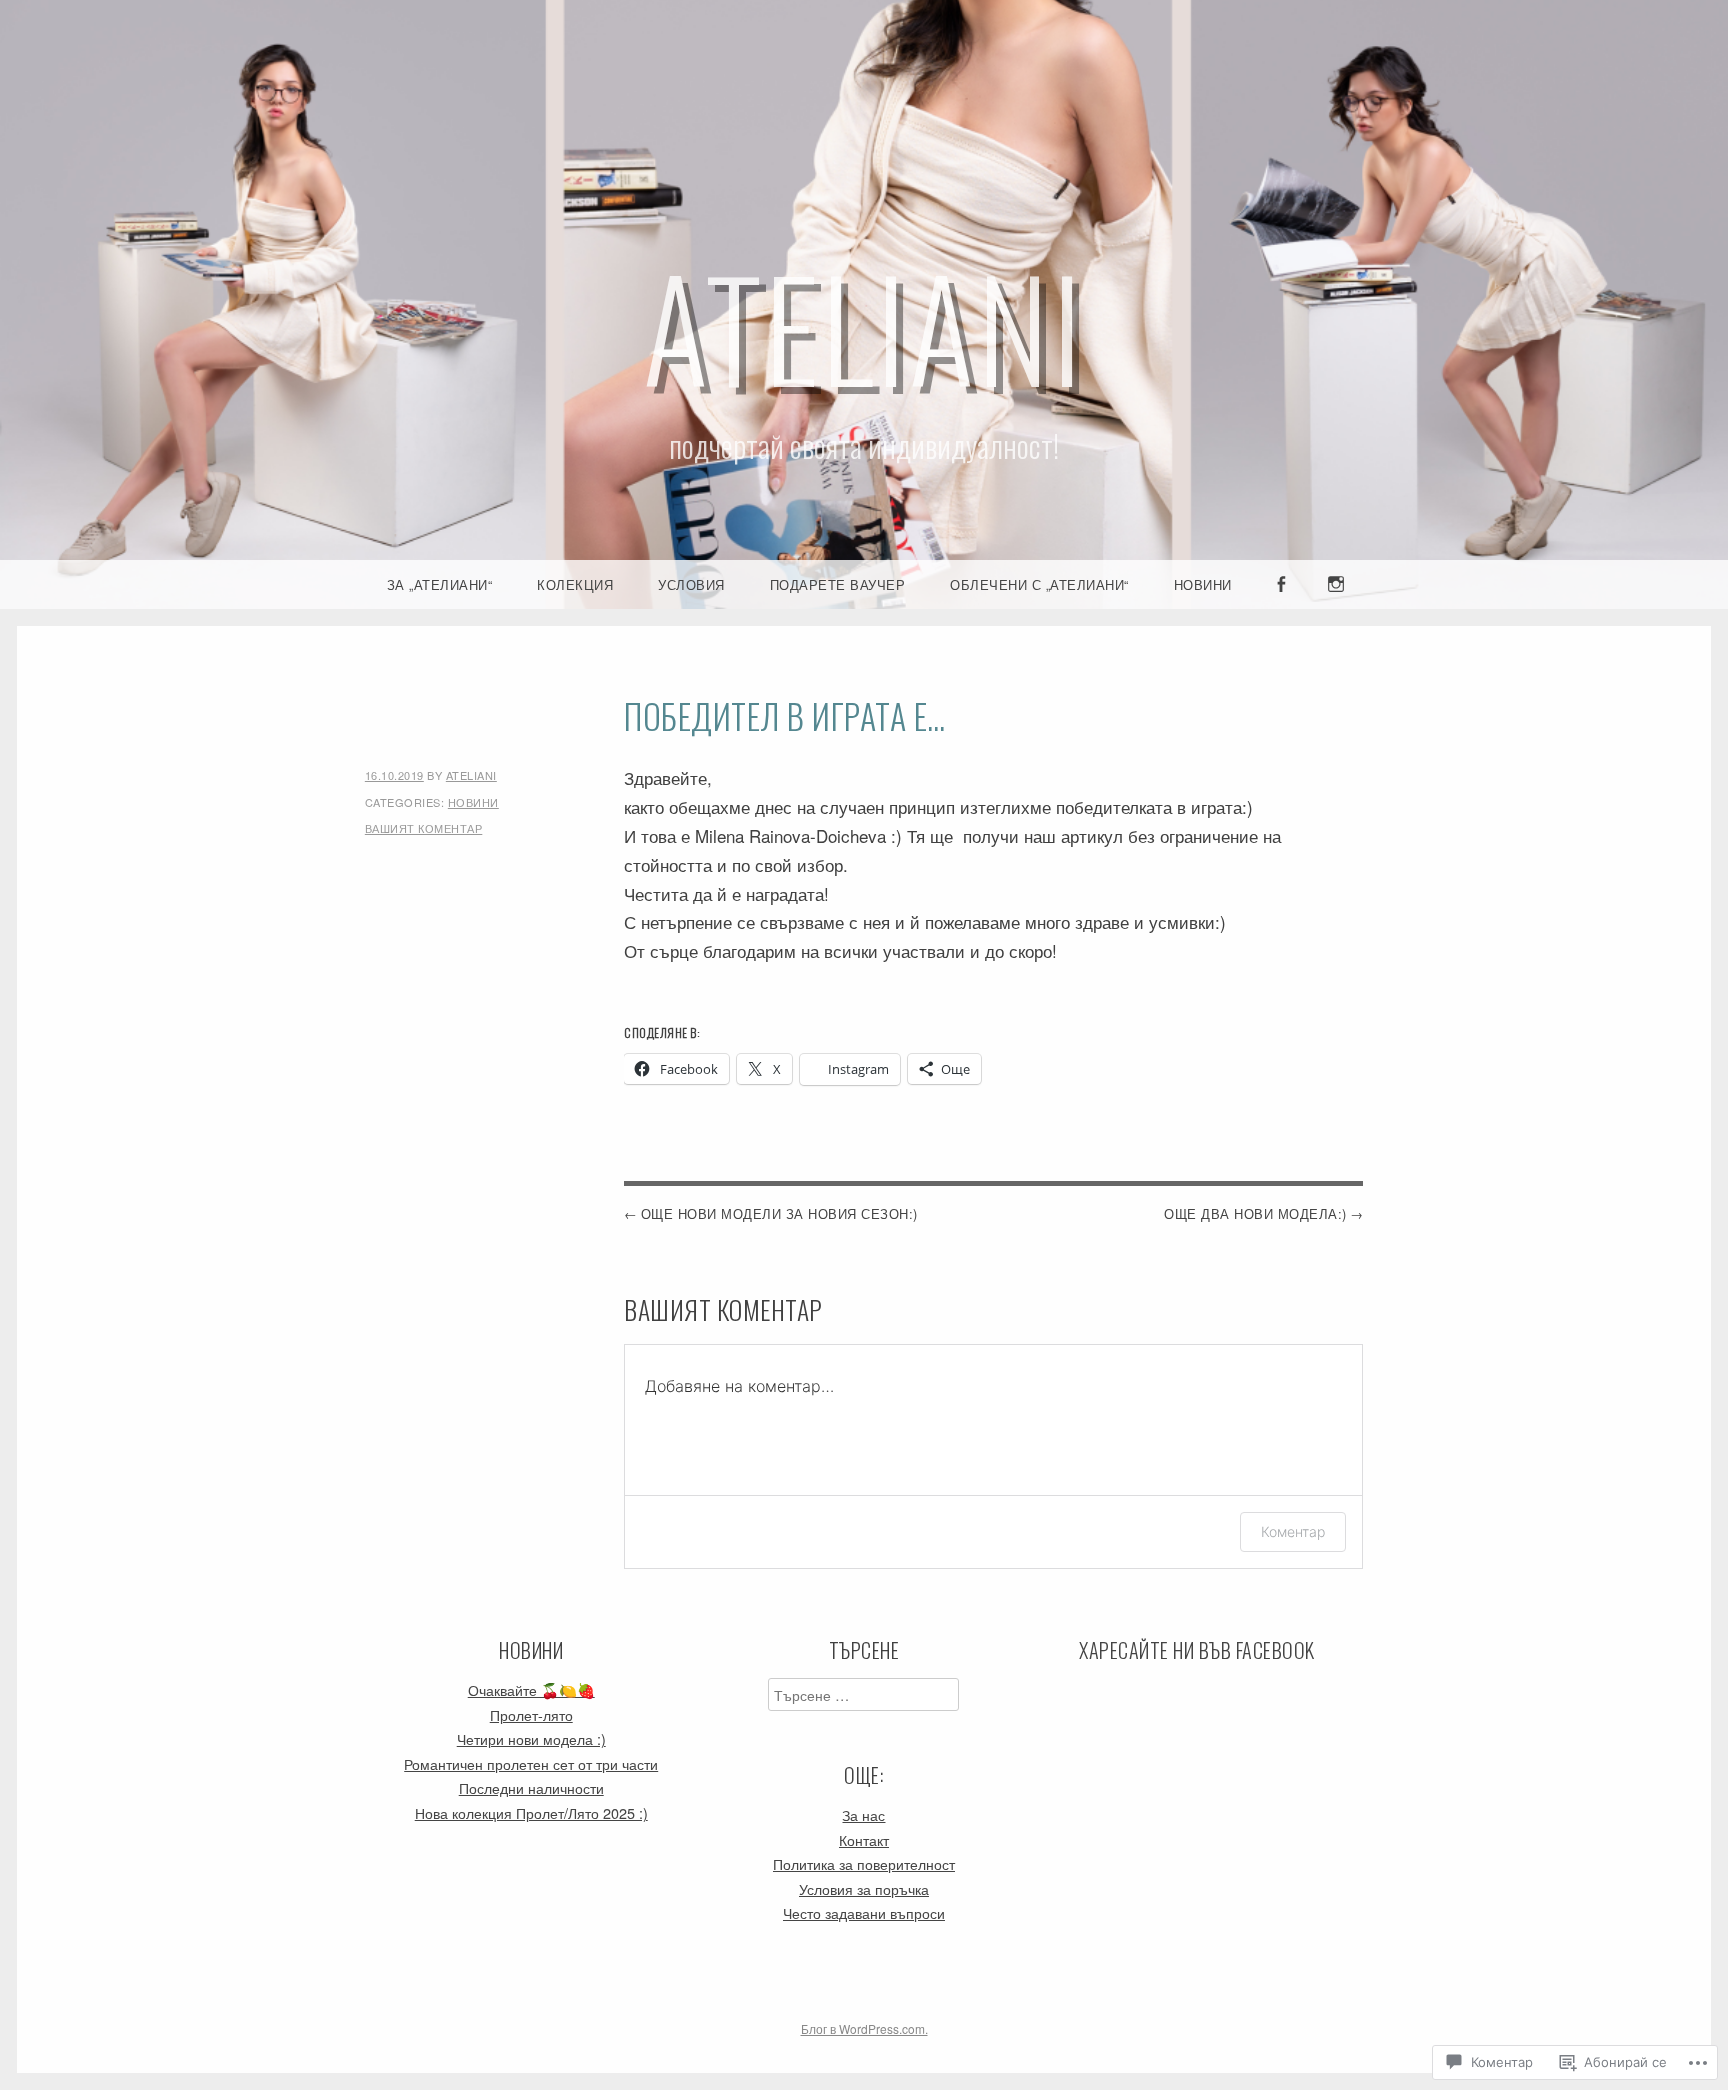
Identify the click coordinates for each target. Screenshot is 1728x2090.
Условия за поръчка (864, 1888)
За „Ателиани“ (440, 584)
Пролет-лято (531, 1714)
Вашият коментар (424, 828)
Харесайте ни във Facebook (1197, 1650)
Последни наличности (531, 1787)
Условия (691, 584)
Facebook (1282, 607)
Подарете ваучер (838, 584)
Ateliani (864, 325)
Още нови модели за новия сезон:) (779, 1213)
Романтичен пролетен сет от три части (531, 1763)
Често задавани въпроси (864, 1912)
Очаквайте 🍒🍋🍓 (531, 1689)
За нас (863, 1814)
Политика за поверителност (864, 1863)
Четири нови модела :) (531, 1738)
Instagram (1337, 607)
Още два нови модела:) (1255, 1213)
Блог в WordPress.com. (864, 2028)
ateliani (471, 775)
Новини (1203, 584)
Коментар (1293, 1531)
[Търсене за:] (863, 1694)
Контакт (864, 1839)
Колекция (575, 584)
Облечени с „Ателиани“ (1039, 584)
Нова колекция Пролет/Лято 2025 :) (531, 1812)
